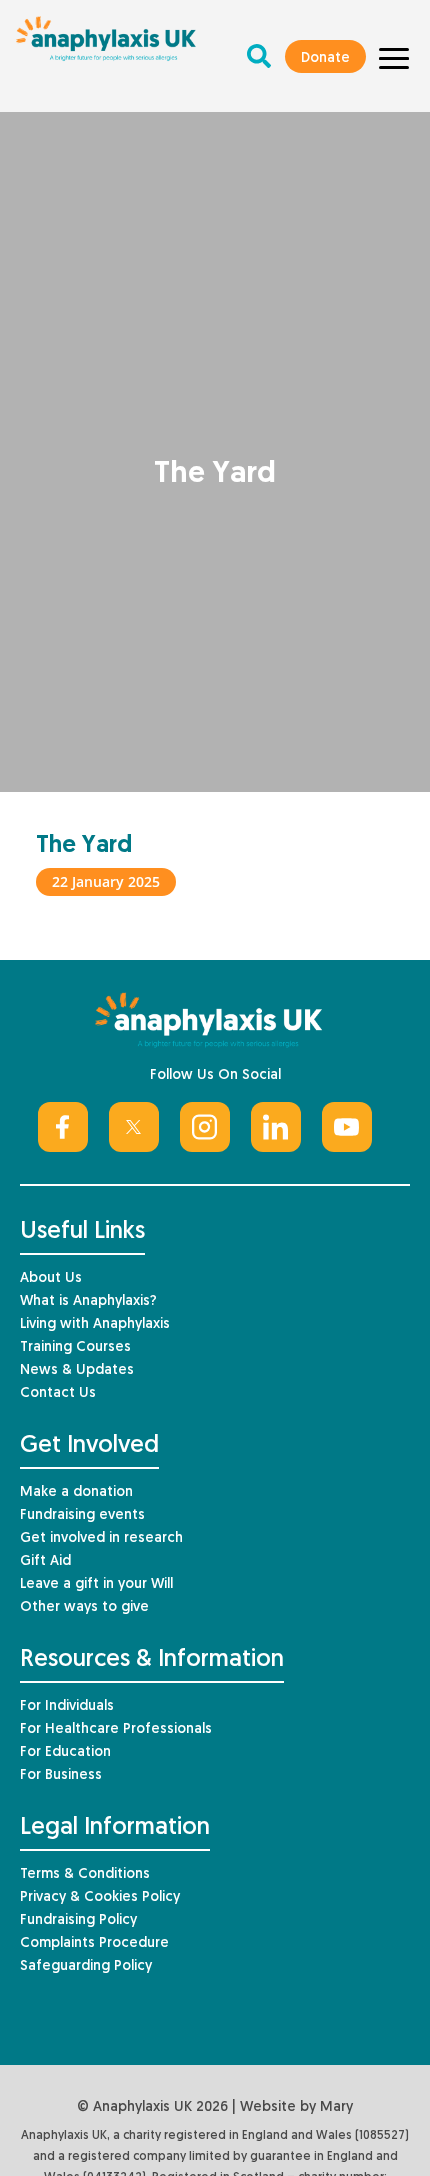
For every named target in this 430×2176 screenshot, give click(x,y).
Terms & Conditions (85, 1874)
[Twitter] (134, 1127)
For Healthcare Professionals (116, 1729)
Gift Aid (45, 1561)
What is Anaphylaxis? (88, 1301)
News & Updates (77, 1370)
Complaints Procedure (94, 1943)
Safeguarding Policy (86, 1966)
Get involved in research (101, 1538)
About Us (51, 1278)
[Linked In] (276, 1127)
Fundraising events (82, 1515)
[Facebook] (63, 1127)
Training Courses (75, 1347)
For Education (65, 1752)
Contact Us (58, 1393)
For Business (61, 1775)
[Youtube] (347, 1127)
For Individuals (67, 1706)
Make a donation (76, 1492)
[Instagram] (205, 1127)
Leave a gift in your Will (96, 1584)
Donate (325, 58)
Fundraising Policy (78, 1920)
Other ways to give (84, 1607)
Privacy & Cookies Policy (100, 1897)
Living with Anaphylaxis (95, 1324)
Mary (336, 2107)
